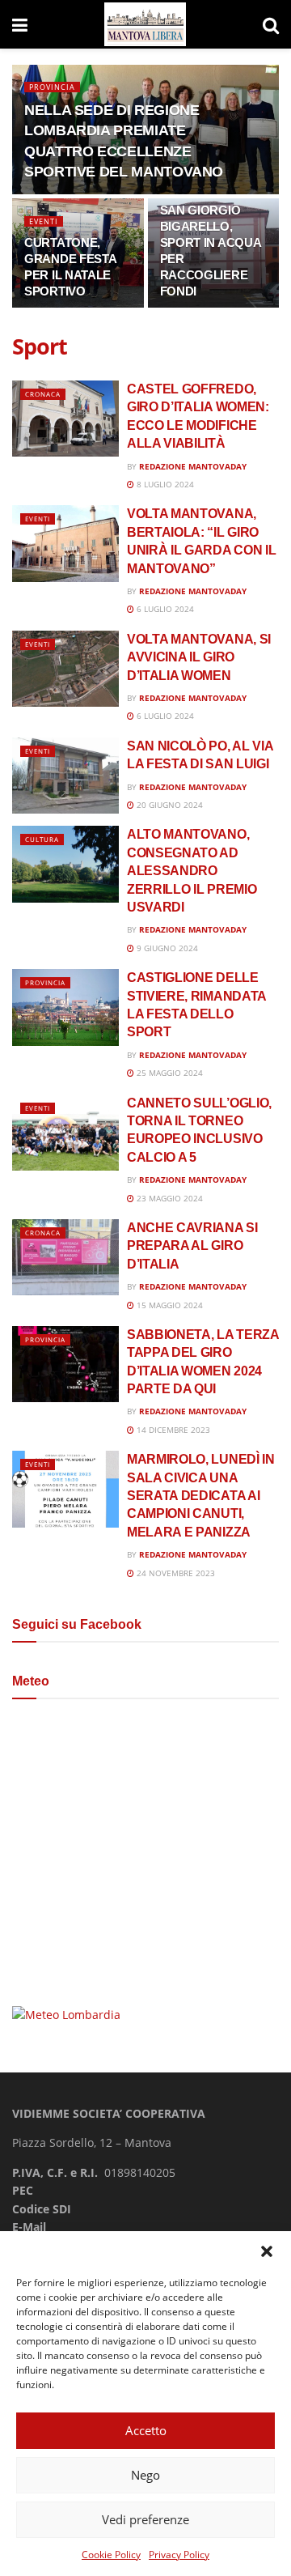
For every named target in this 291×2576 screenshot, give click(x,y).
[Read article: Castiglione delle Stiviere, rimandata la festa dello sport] (65, 1007)
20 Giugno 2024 (169, 805)
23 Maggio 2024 (169, 1198)
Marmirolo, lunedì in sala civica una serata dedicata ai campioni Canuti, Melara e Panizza (201, 1496)
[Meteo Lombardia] (66, 2013)
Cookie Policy (111, 2555)
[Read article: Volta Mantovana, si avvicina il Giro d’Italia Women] (65, 669)
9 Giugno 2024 (166, 948)
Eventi (44, 221)
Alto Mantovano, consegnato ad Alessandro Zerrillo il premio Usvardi (192, 871)
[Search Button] (271, 24)
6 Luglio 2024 (164, 609)
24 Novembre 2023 (175, 1573)
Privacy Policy (179, 2555)
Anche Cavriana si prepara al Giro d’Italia (192, 1246)
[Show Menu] (20, 24)
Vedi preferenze (145, 2519)
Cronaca (43, 394)
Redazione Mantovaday (193, 466)
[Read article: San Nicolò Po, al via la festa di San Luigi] (65, 776)
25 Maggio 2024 (169, 1073)
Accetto (146, 2430)
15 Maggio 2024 (169, 1305)
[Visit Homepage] (145, 25)
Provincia (52, 87)
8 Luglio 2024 (164, 484)
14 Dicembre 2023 (172, 1430)
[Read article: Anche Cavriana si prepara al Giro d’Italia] (65, 1257)
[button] (267, 2251)
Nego (145, 2475)
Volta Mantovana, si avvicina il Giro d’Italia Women (199, 657)
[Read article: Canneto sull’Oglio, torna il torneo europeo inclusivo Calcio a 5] (65, 1133)
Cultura (42, 839)
